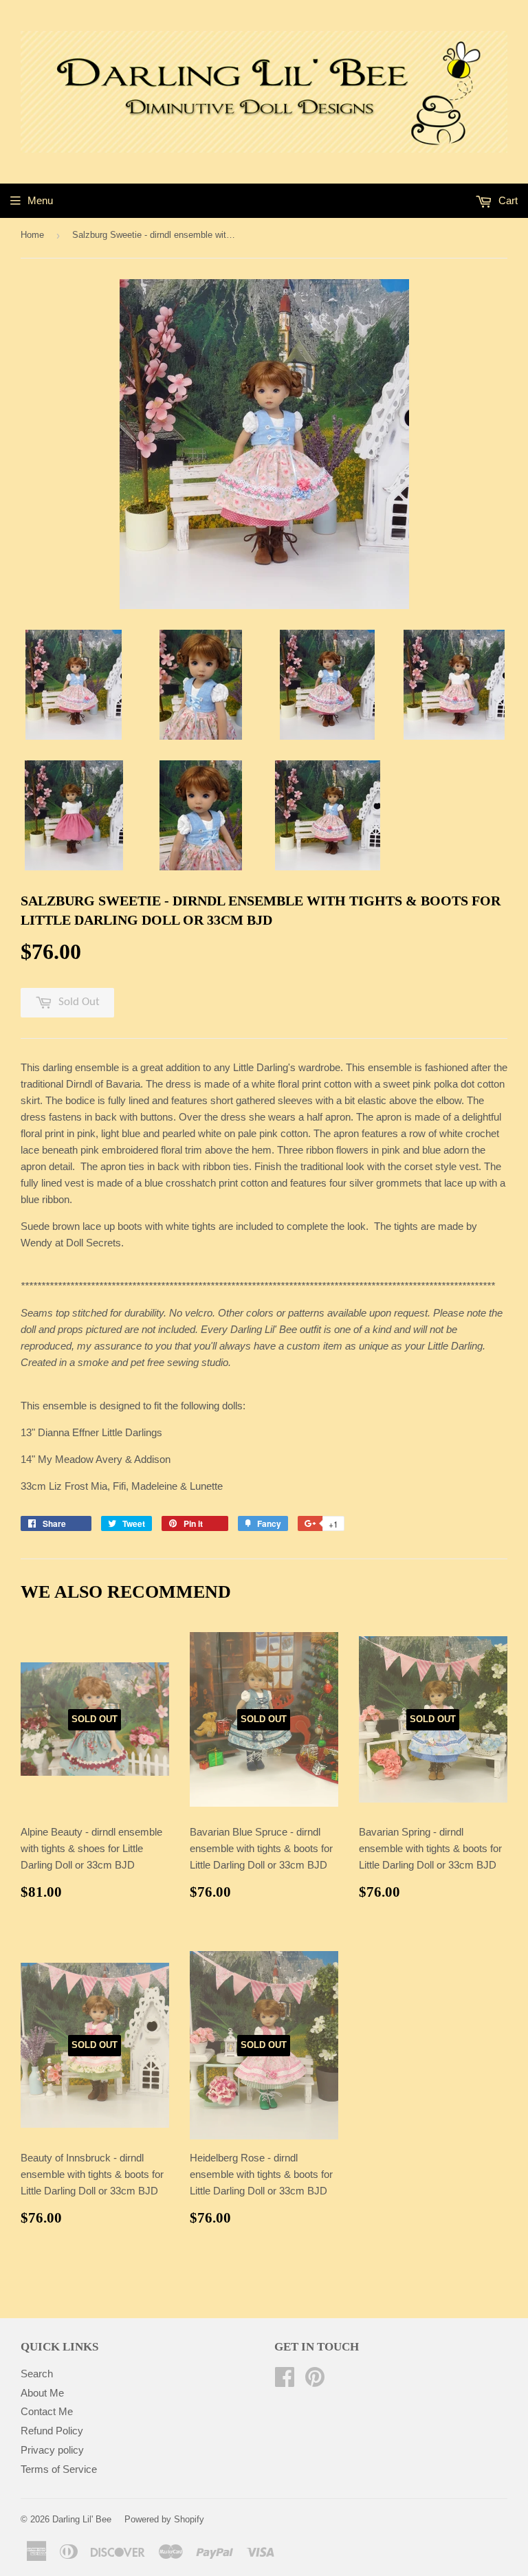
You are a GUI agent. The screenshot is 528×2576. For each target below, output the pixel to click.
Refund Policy (52, 2431)
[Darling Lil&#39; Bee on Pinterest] (315, 2381)
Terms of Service (59, 2469)
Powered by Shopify (164, 2519)
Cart (507, 200)
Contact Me (47, 2411)
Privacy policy (52, 2450)
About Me (42, 2393)
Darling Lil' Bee (82, 2519)
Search (37, 2374)
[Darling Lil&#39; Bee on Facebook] (285, 2381)
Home (32, 235)
